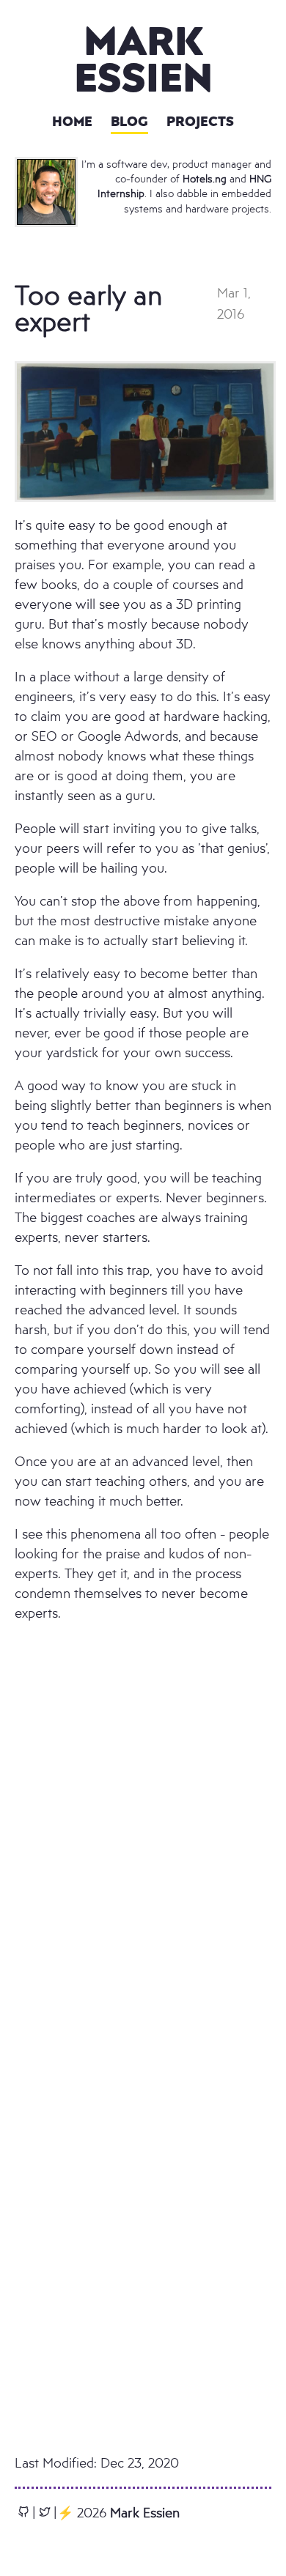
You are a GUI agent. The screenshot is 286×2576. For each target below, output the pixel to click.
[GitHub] (23, 2512)
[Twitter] (45, 2512)
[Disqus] (143, 1862)
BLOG (129, 121)
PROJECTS (200, 121)
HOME (72, 121)
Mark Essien (143, 58)
